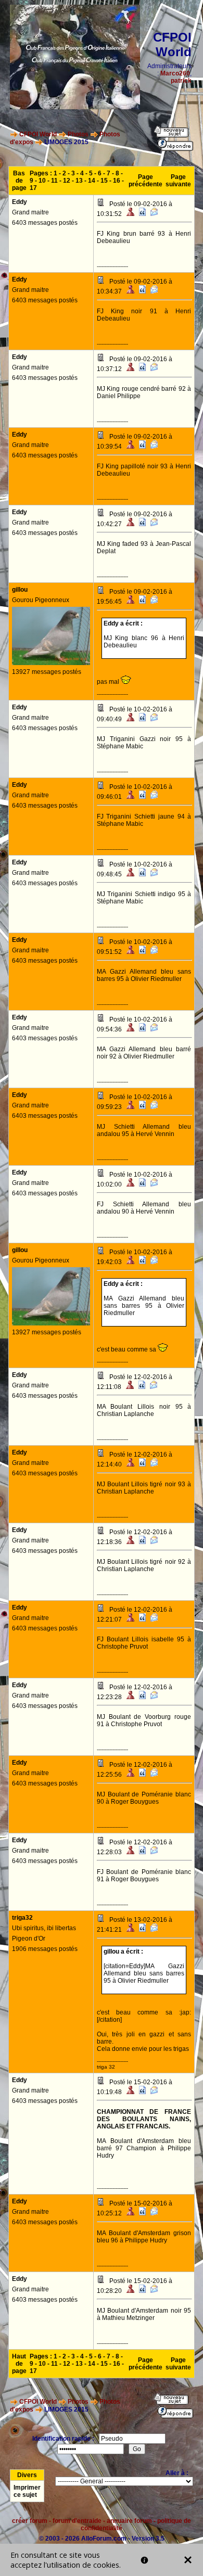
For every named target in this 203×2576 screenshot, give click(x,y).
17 (33, 188)
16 (117, 181)
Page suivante (178, 181)
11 (54, 181)
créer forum (30, 2521)
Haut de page (19, 2364)
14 (92, 181)
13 (79, 181)
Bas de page (19, 181)
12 (67, 181)
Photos (78, 134)
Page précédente (145, 181)
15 (104, 181)
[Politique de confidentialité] (144, 2560)
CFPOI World (38, 134)
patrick (181, 81)
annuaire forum (129, 2521)
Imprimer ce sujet (27, 2491)
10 (42, 181)
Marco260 (175, 73)
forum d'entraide (77, 2521)
